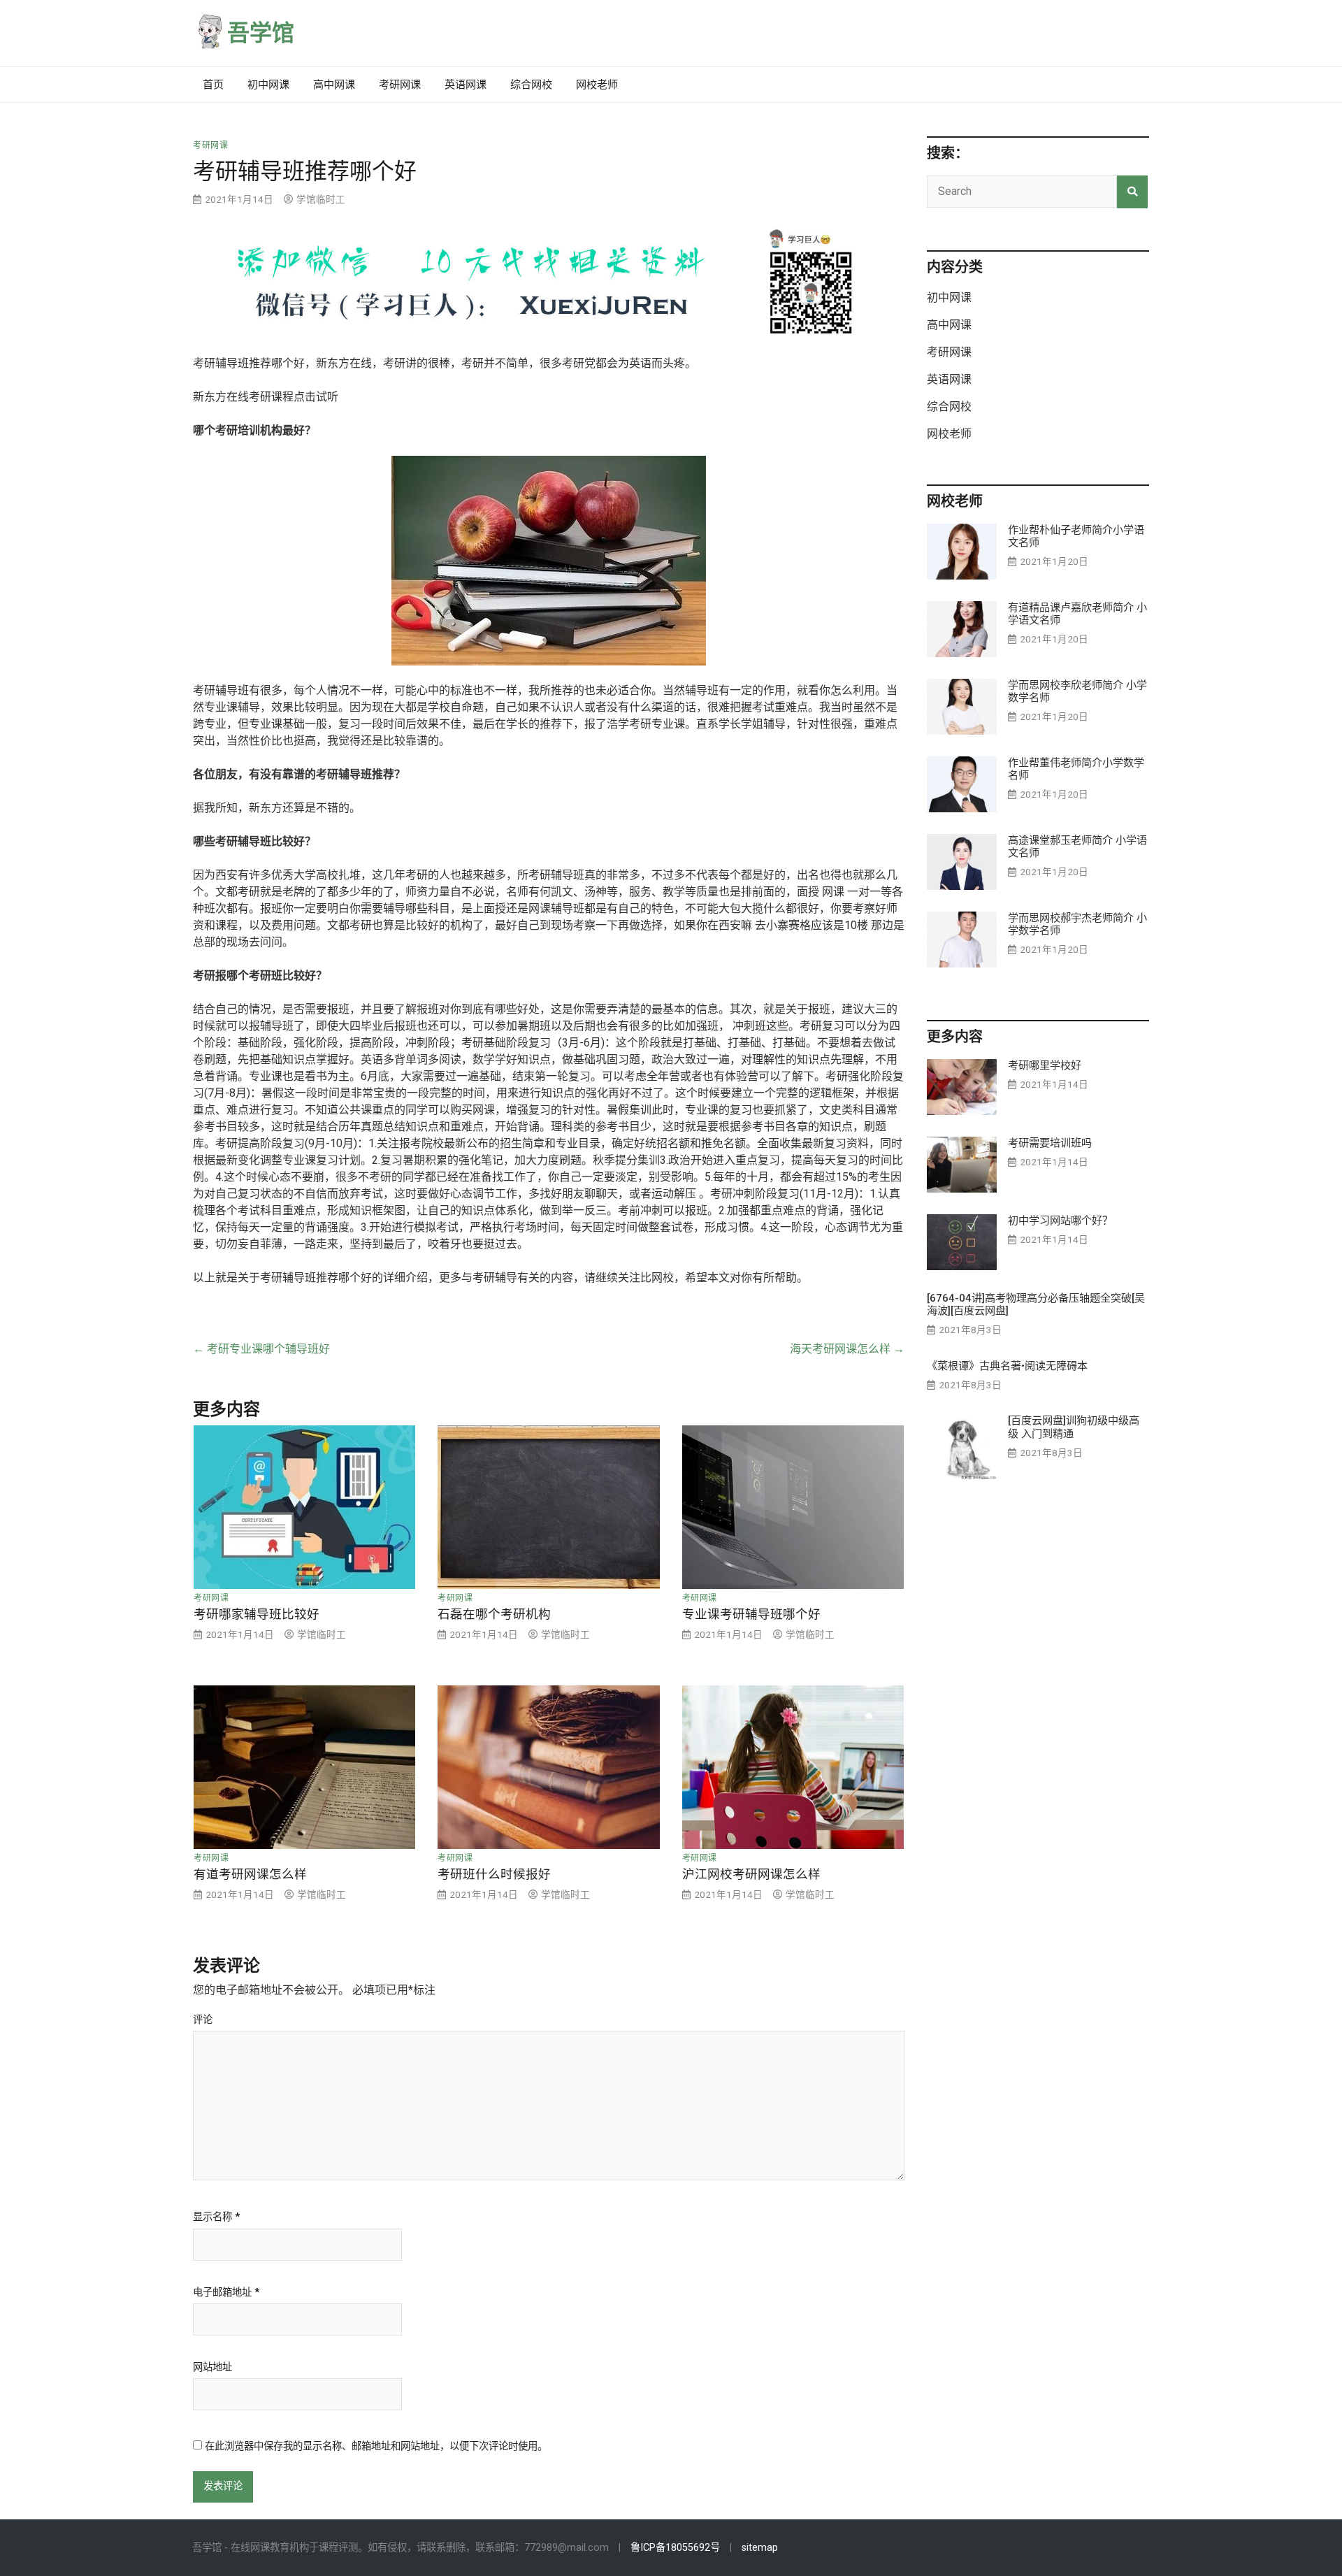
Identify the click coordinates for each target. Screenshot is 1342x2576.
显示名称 (216, 2217)
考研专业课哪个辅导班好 (261, 1349)
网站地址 (212, 2368)
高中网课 (334, 85)
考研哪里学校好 (1045, 1065)
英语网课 (466, 85)
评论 (203, 2020)
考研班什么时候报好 (494, 1874)
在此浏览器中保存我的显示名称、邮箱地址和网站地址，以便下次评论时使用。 (376, 2446)
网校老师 (597, 85)
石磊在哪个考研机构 (494, 1614)
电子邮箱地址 (226, 2293)
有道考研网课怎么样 (250, 1874)
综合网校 (531, 85)
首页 (213, 85)
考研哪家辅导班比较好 (257, 1614)
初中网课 (268, 85)
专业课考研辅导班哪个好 (751, 1614)
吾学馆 (261, 33)
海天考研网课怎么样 (847, 1349)
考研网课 (400, 85)
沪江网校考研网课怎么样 (751, 1874)
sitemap (760, 2548)
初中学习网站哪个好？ (1060, 1221)
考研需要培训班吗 (1050, 1143)
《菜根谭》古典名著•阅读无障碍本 (1007, 1366)
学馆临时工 (321, 199)
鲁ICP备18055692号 (675, 2548)
